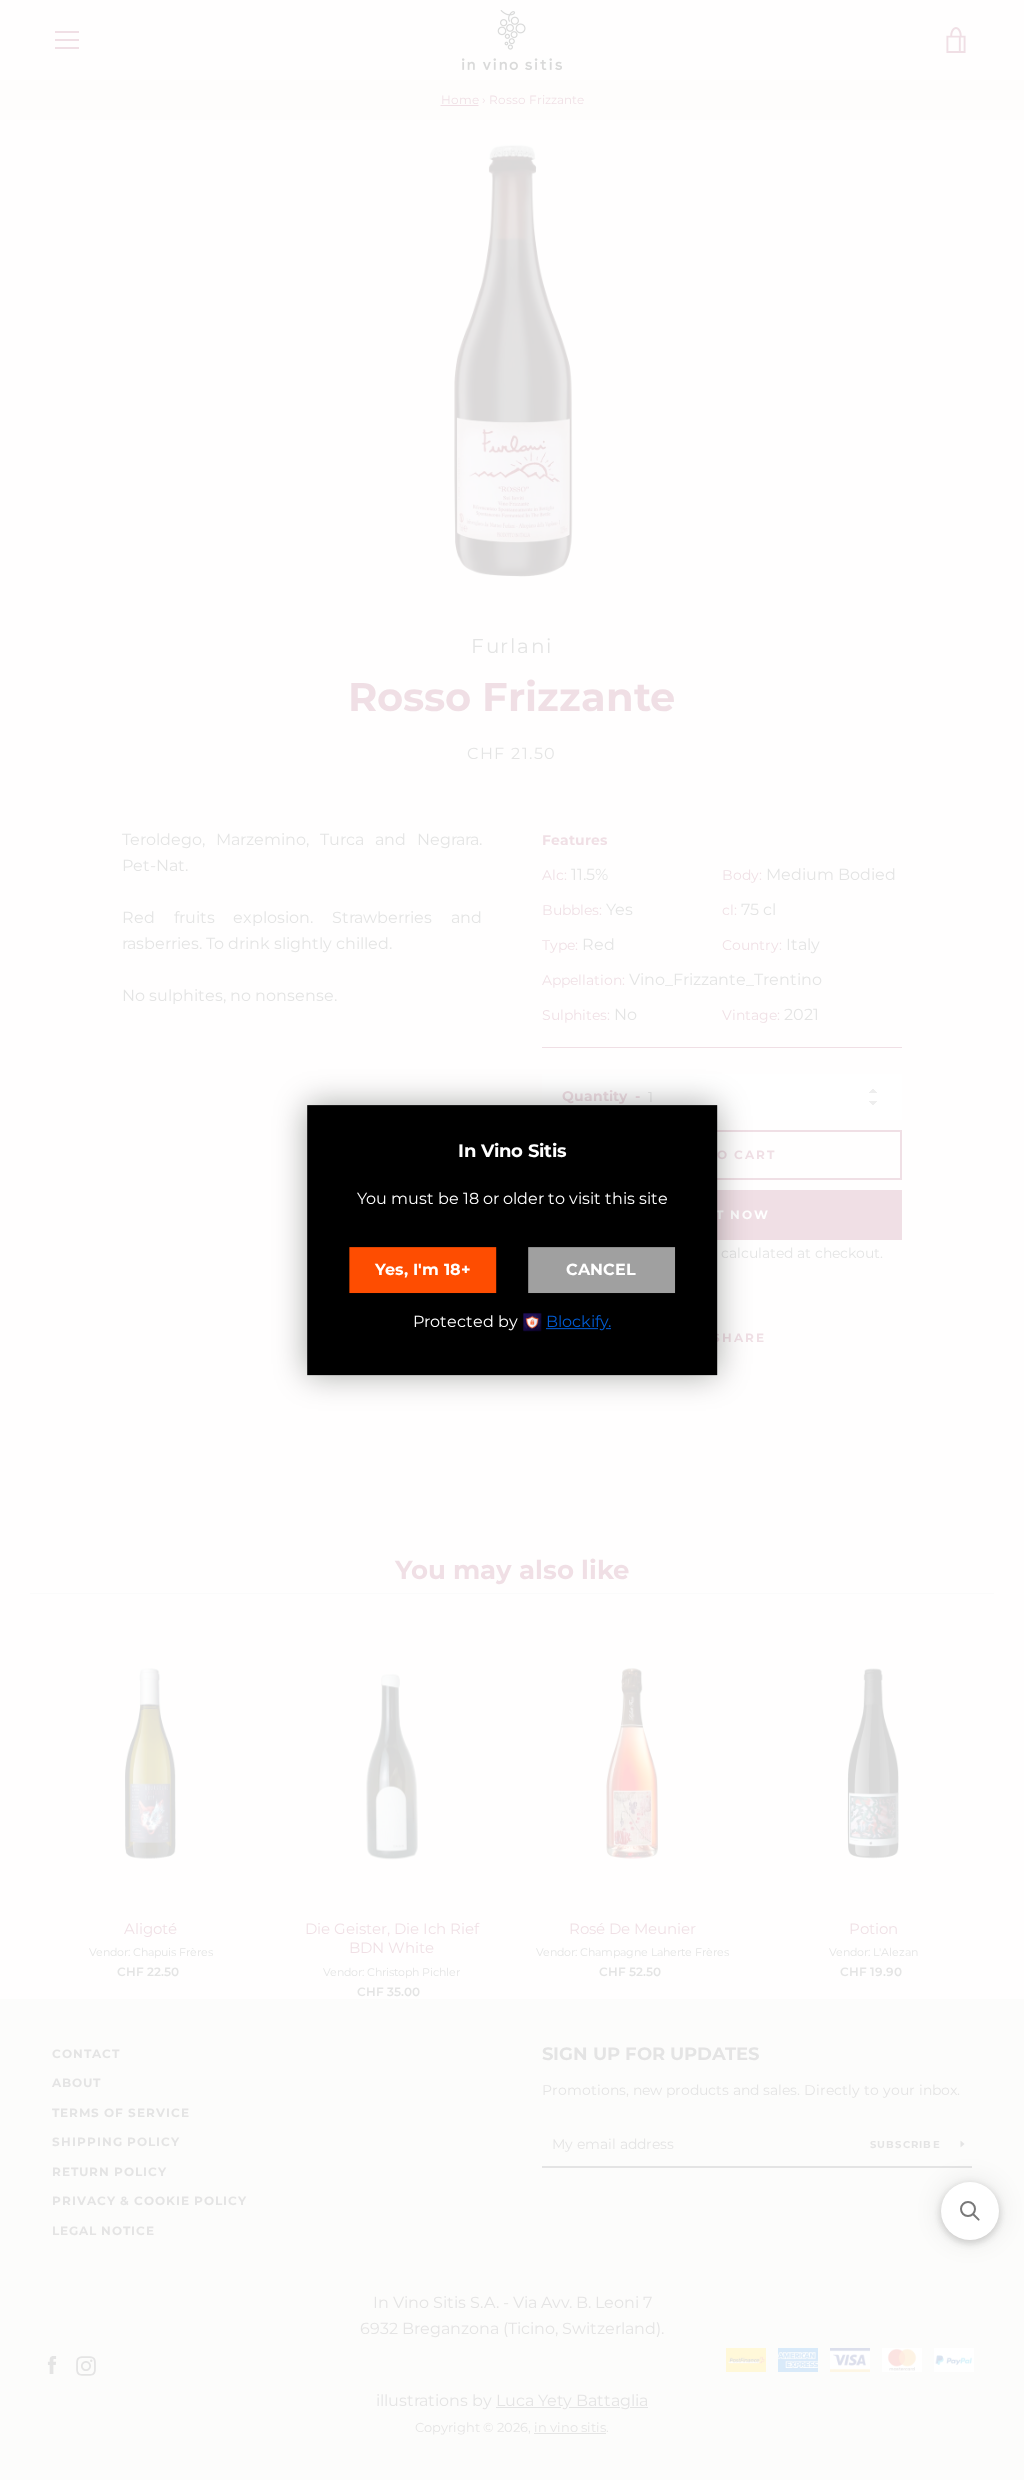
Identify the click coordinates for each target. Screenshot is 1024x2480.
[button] (970, 2211)
